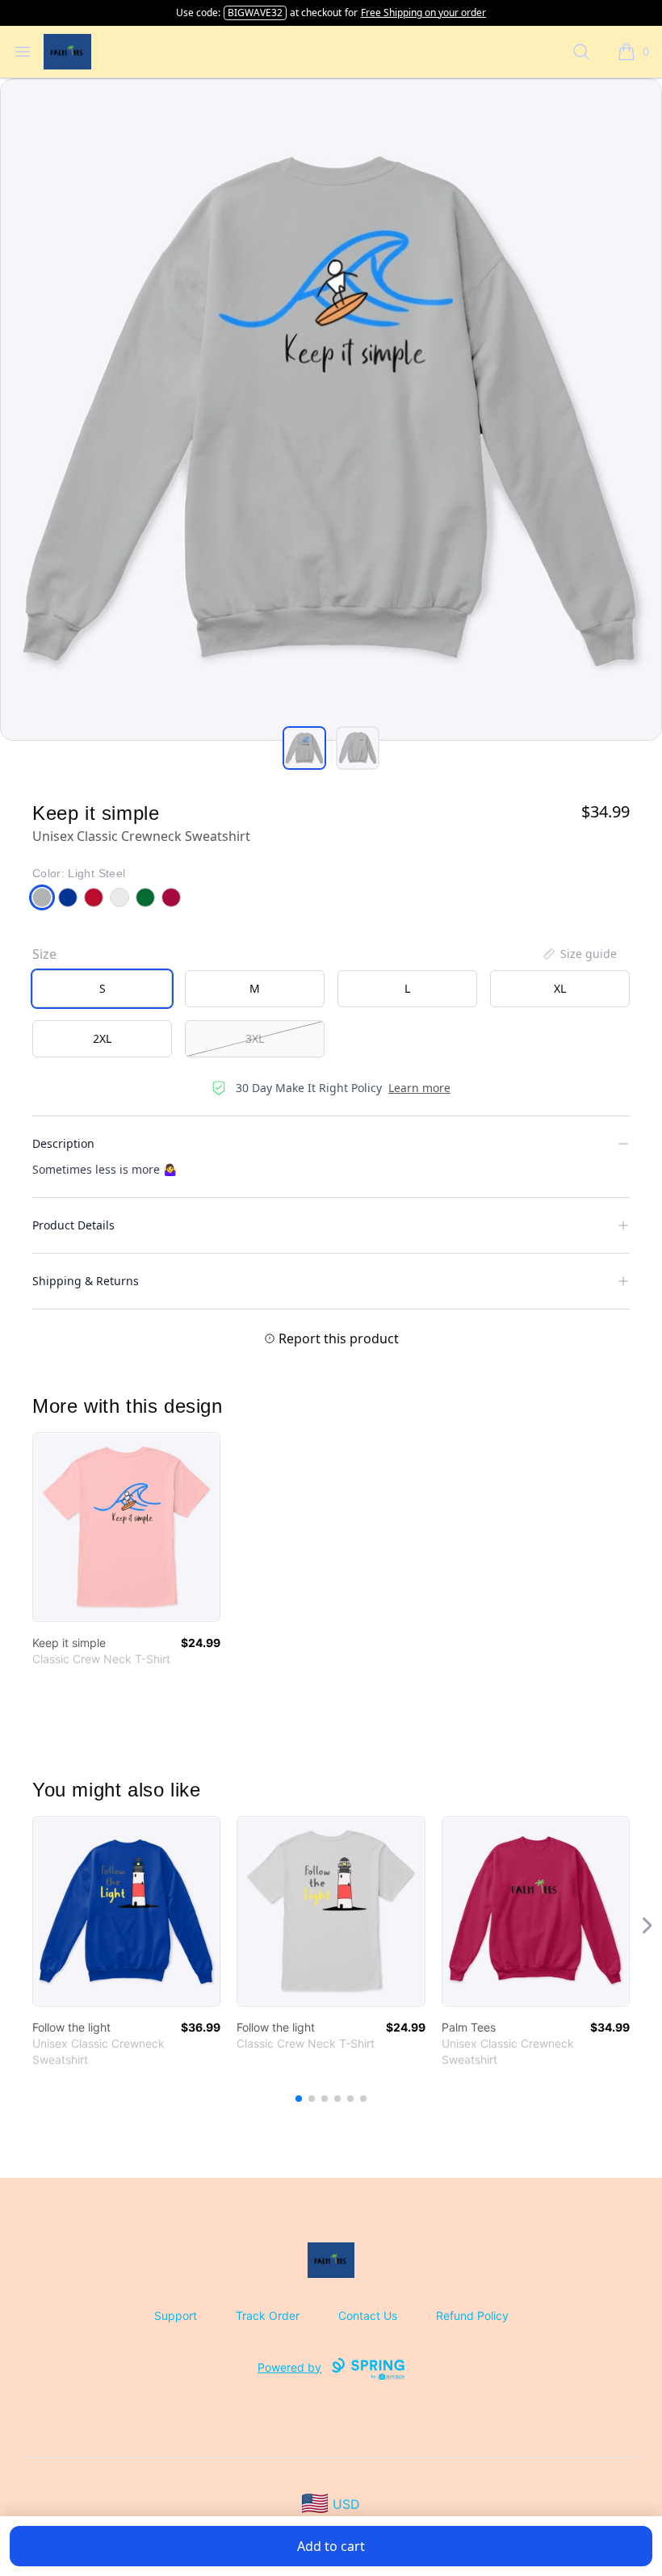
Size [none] (44, 954)
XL (560, 988)
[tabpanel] (331, 410)
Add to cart (331, 2546)
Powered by (289, 2367)
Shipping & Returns (86, 1281)
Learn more (419, 1088)
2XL (102, 1038)
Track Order (268, 2315)
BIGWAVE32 (255, 13)
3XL (255, 1038)
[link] (126, 1527)
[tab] (304, 748)
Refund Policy (472, 2315)
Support (176, 2315)
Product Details (73, 1225)
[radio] (102, 989)
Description (63, 1143)
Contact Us (368, 2315)
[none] (579, 954)
